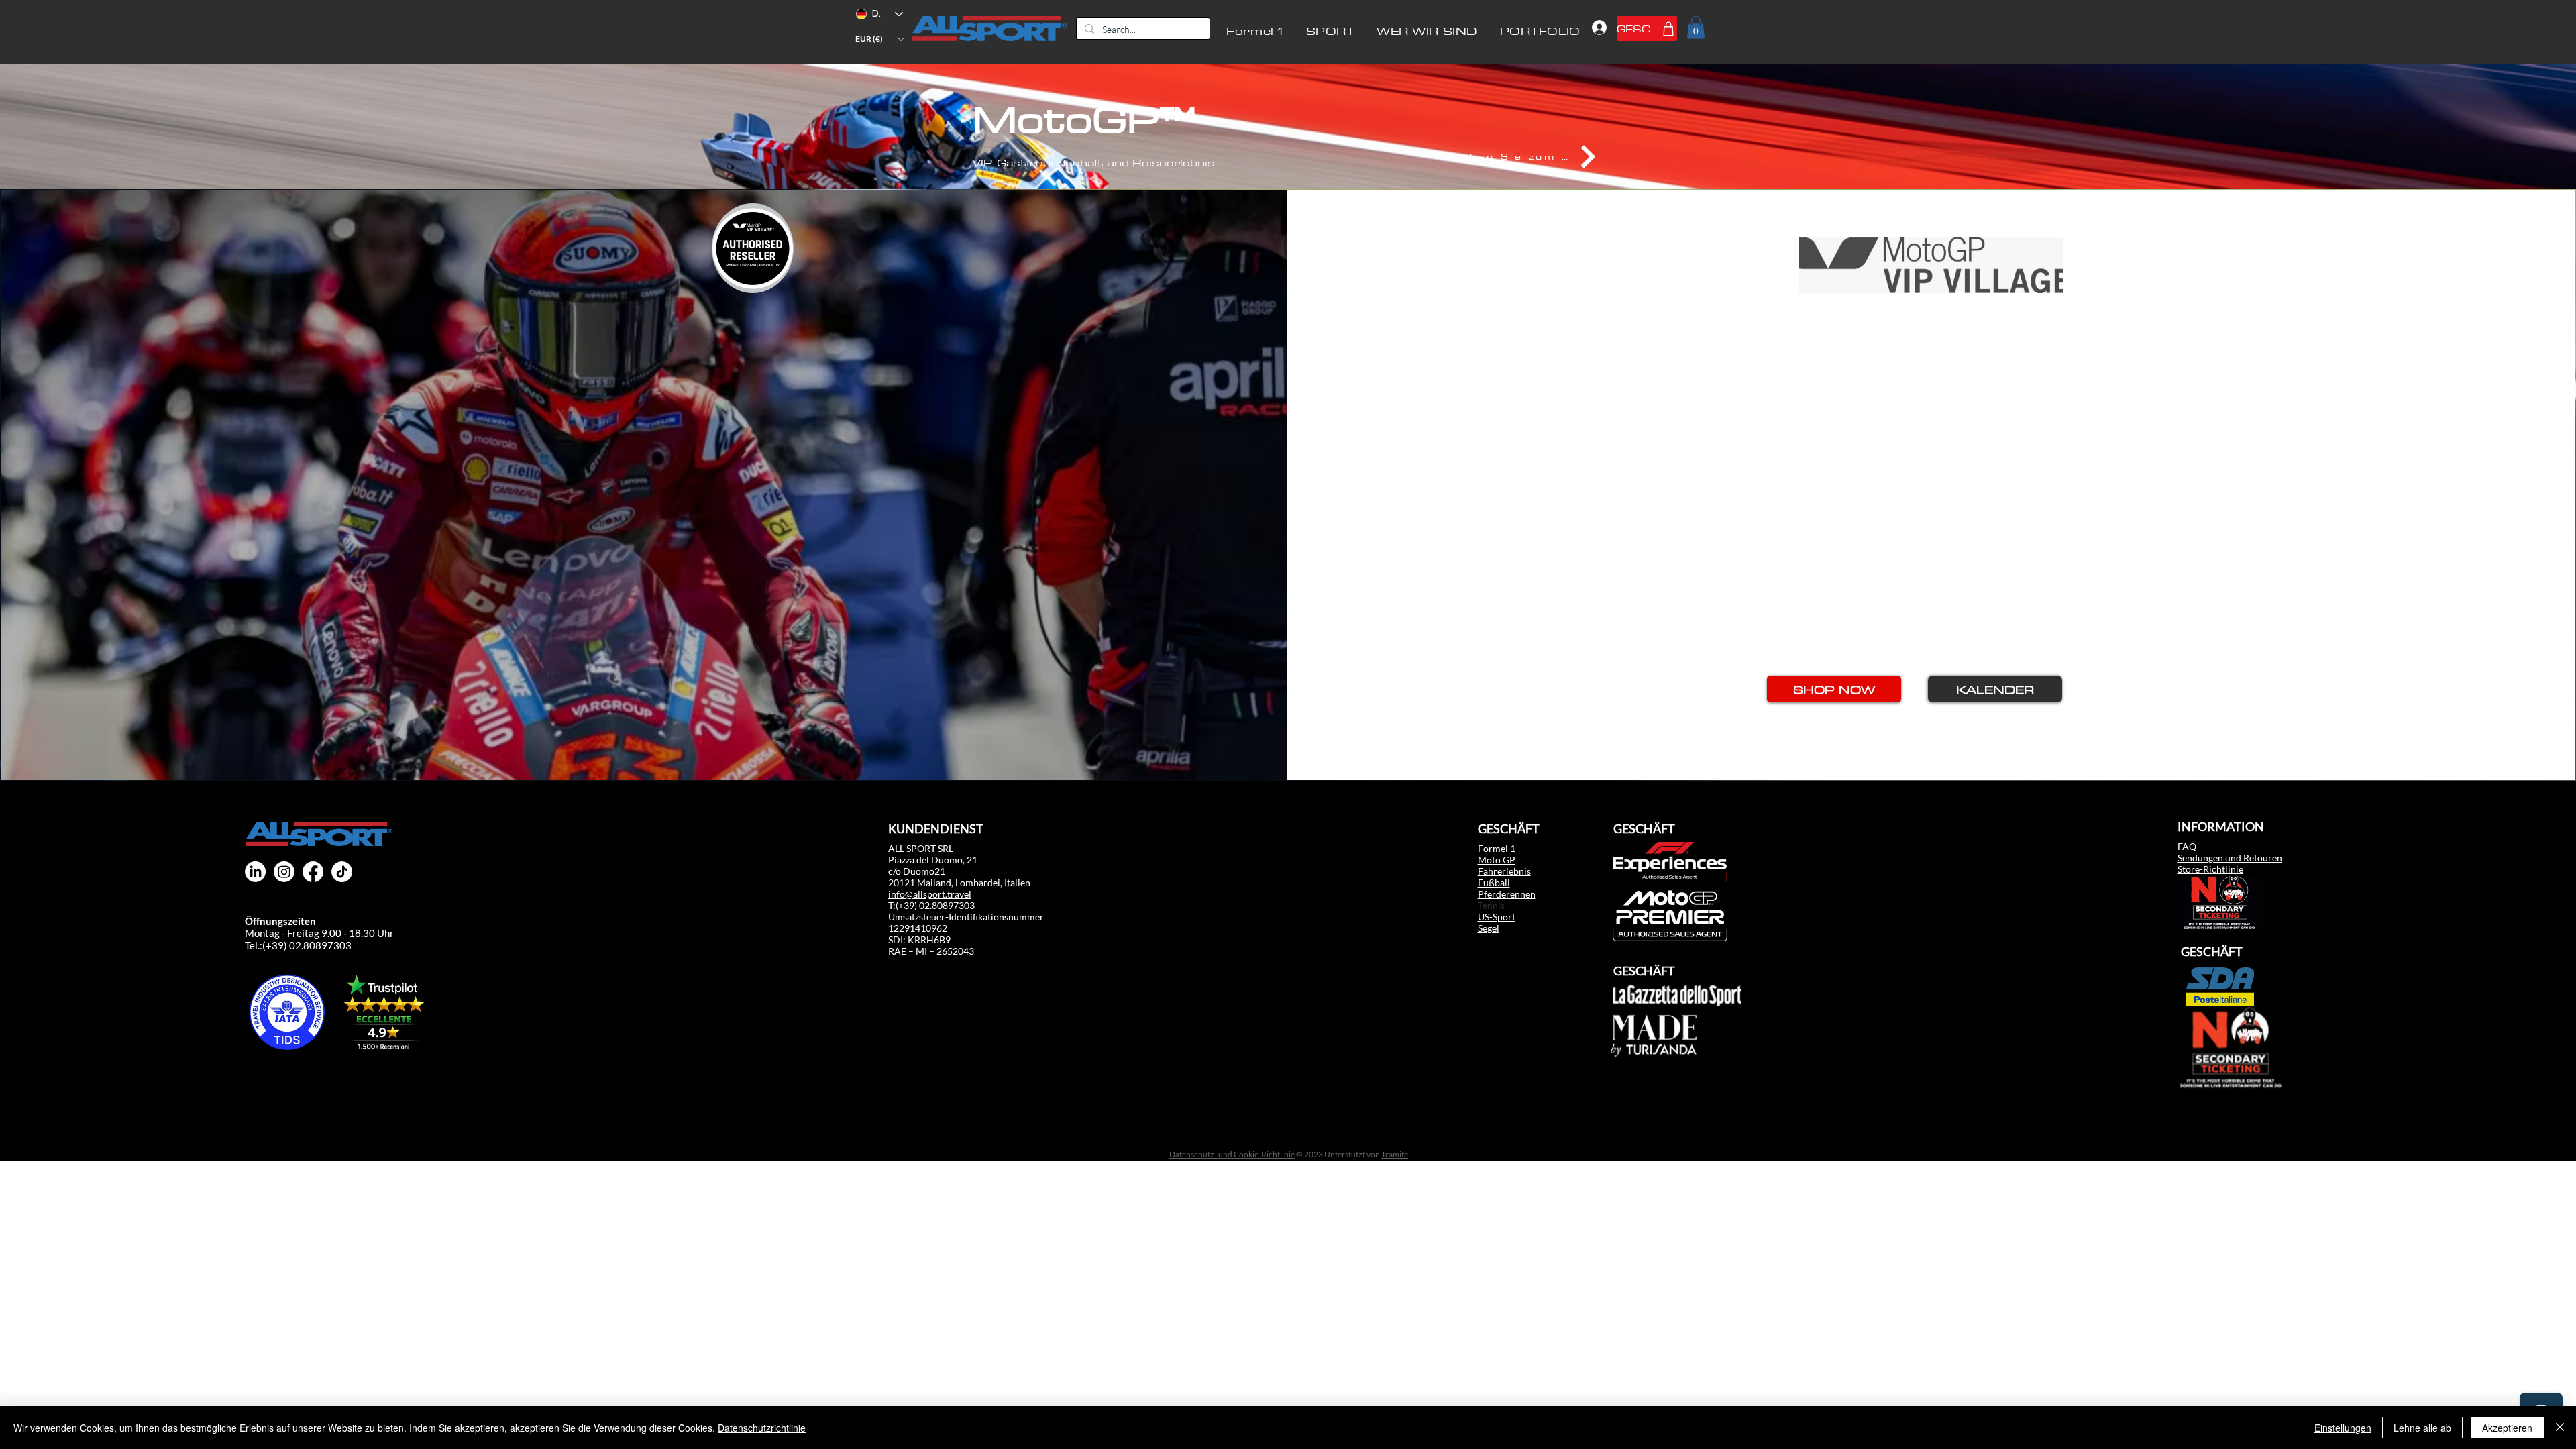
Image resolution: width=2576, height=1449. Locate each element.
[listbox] (879, 39)
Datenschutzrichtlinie (762, 1428)
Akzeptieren (2507, 1428)
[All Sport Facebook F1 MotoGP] (313, 872)
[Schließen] (2560, 1428)
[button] (879, 39)
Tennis (1491, 905)
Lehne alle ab (2422, 1428)
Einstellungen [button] (2343, 1428)
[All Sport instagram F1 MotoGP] (284, 872)
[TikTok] (342, 872)
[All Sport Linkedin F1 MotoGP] (255, 872)
